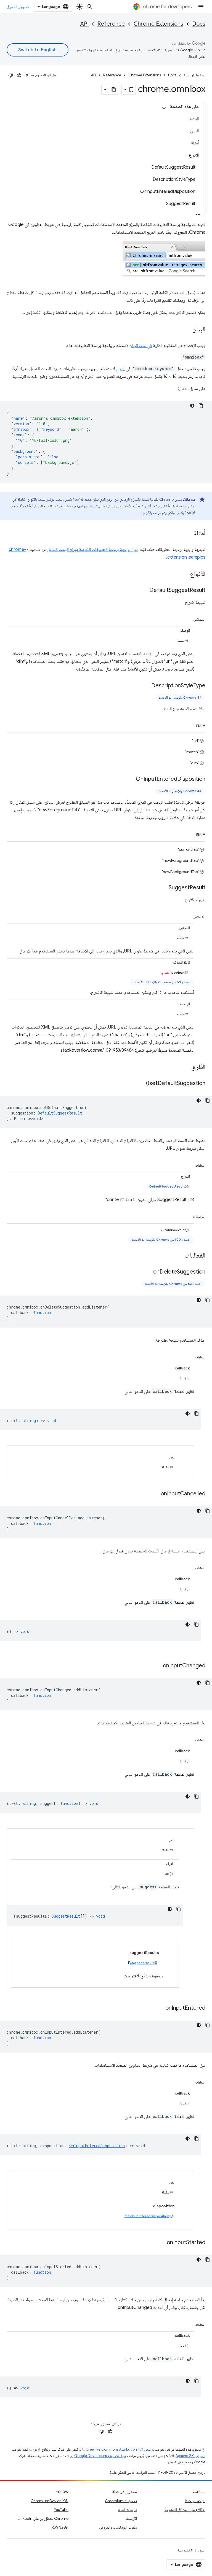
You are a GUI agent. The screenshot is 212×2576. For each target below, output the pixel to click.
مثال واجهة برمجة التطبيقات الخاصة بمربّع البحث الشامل (93, 550)
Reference (111, 24)
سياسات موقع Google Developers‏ (100, 2456)
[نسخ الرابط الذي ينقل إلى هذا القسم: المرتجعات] (187, 1216)
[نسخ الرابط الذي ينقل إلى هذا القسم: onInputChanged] (157, 1666)
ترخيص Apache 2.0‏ (190, 2456)
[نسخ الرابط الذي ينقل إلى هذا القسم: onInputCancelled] (155, 1494)
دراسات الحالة (128, 2510)
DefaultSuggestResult (167, 1186)
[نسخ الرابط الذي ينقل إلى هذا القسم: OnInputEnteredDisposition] (130, 779)
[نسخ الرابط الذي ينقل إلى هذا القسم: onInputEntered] (160, 2008)
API (84, 24)
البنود (202, 2550)
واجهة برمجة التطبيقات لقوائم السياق (59, 506)
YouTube (61, 2510)
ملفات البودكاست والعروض (118, 2527)
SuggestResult (142, 1963)
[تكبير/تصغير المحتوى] (164, 108)
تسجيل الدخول (18, 7)
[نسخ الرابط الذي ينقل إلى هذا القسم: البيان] (187, 330)
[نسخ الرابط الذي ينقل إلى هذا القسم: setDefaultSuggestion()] (141, 1084)
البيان (120, 369)
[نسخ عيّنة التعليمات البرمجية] (201, 406)
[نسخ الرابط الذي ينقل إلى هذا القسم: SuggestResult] (163, 888)
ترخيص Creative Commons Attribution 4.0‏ (120, 2449)
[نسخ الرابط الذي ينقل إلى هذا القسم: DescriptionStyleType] (146, 686)
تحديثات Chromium (121, 2501)
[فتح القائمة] (201, 7)
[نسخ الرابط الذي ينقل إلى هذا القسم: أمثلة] (188, 534)
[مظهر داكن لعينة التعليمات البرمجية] (192, 406)
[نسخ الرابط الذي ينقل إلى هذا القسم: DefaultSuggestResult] (144, 591)
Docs (199, 24)
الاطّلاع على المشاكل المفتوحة (185, 2510)
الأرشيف (131, 2518)
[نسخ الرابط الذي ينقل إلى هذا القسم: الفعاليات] (179, 1256)
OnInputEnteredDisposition (147, 2216)
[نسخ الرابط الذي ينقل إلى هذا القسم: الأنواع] (184, 574)
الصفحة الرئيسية (194, 75)
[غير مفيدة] (11, 75)
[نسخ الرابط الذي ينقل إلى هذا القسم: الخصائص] (188, 618)
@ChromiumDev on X (50, 2501)
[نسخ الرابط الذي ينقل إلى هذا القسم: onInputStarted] (161, 2243)
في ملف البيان (141, 346)
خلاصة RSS (60, 2527)
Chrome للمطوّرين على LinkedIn (43, 2518)
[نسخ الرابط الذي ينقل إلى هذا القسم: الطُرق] (186, 1067)
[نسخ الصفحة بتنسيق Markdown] (114, 90)
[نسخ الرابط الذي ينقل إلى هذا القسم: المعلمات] (190, 1164)
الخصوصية (185, 2550)
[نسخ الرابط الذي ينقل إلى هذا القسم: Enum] (191, 725)
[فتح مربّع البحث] (90, 7)
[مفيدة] (19, 75)
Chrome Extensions (158, 24)
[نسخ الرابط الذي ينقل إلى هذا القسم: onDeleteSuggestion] (148, 1272)
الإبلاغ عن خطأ (195, 2501)
